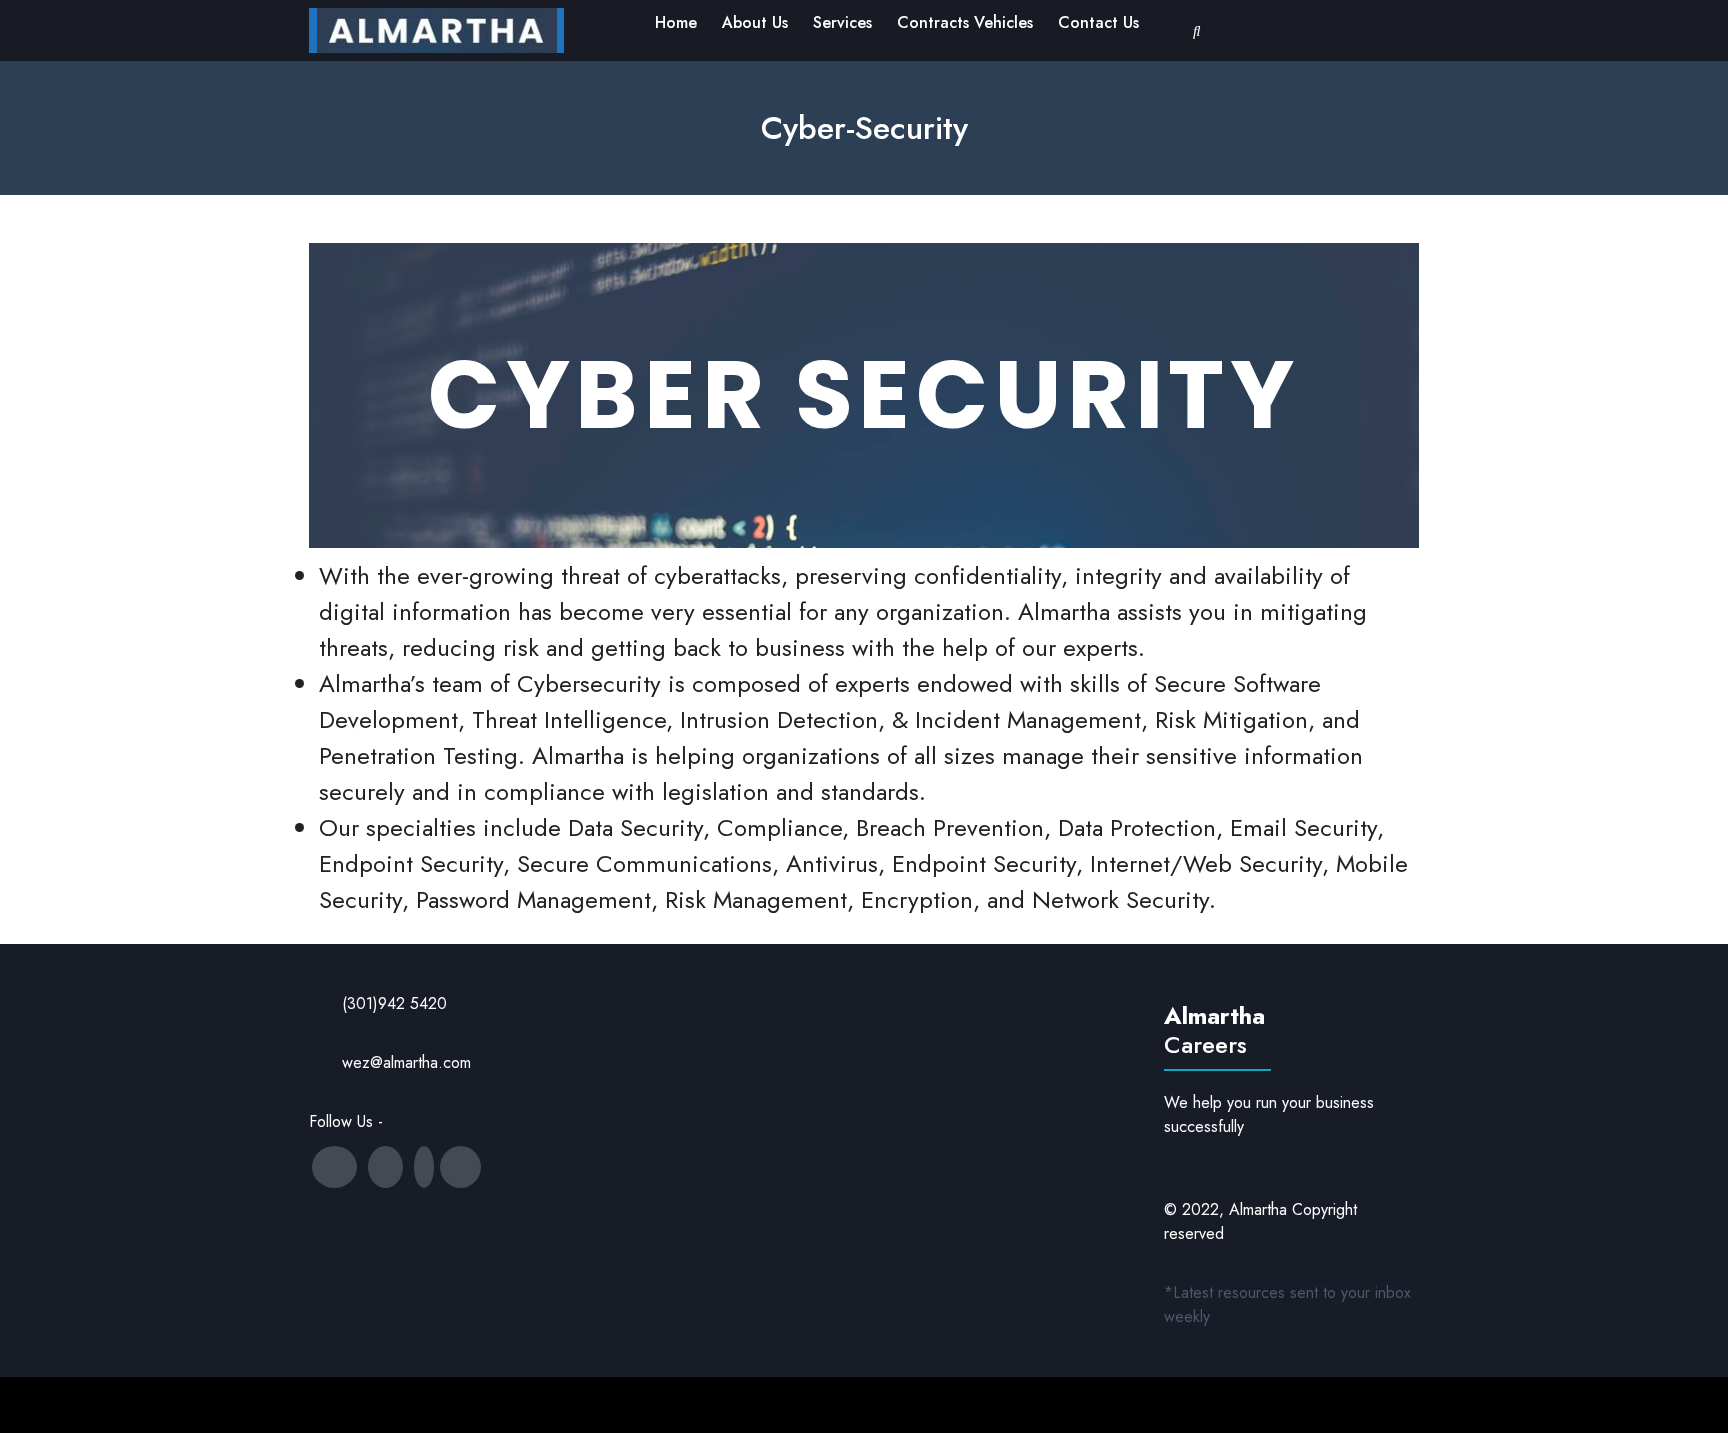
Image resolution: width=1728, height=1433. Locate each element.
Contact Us (1098, 22)
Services (842, 22)
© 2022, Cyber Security (825, 1404)
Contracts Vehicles (965, 22)
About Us (755, 22)
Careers (1205, 1044)
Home (676, 22)
